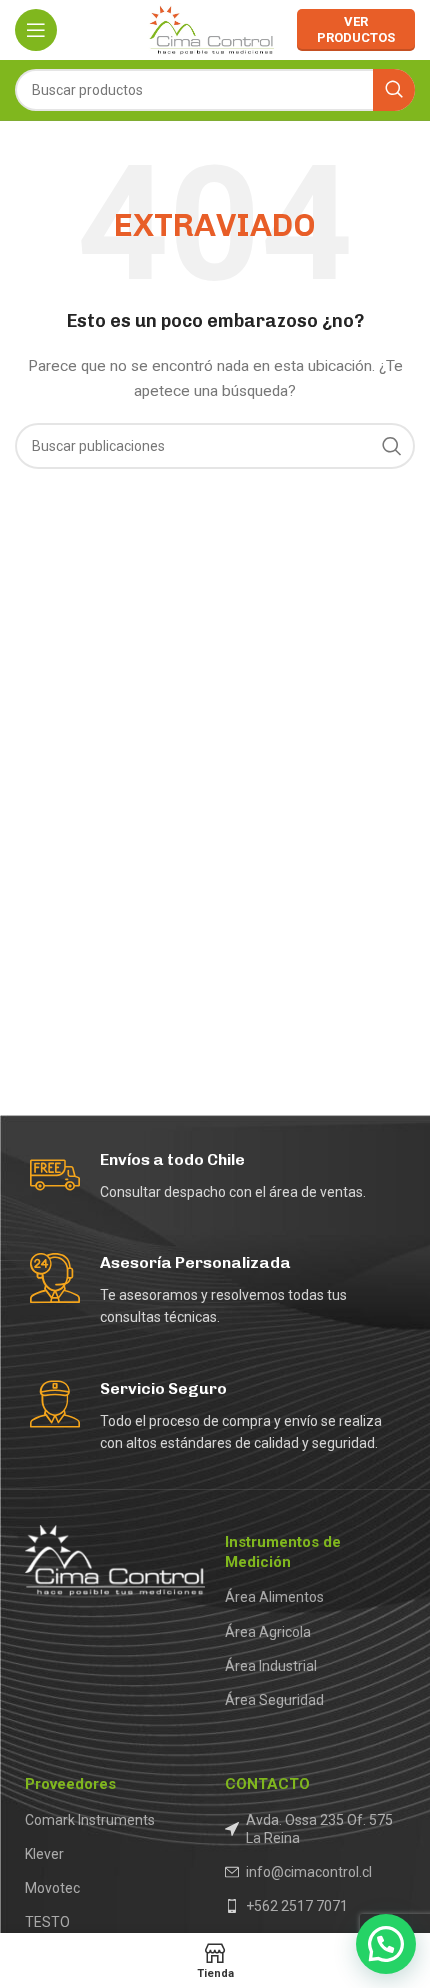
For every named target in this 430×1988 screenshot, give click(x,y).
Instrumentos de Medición (283, 1552)
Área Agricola (268, 1632)
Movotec (52, 1888)
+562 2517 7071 (297, 1906)
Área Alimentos (274, 1597)
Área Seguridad (274, 1700)
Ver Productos (356, 29)
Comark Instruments (90, 1820)
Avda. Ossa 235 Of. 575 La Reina (319, 1829)
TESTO (47, 1922)
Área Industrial (271, 1666)
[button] (386, 1944)
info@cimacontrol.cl (309, 1872)
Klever (44, 1854)
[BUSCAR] (394, 90)
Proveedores (70, 1784)
